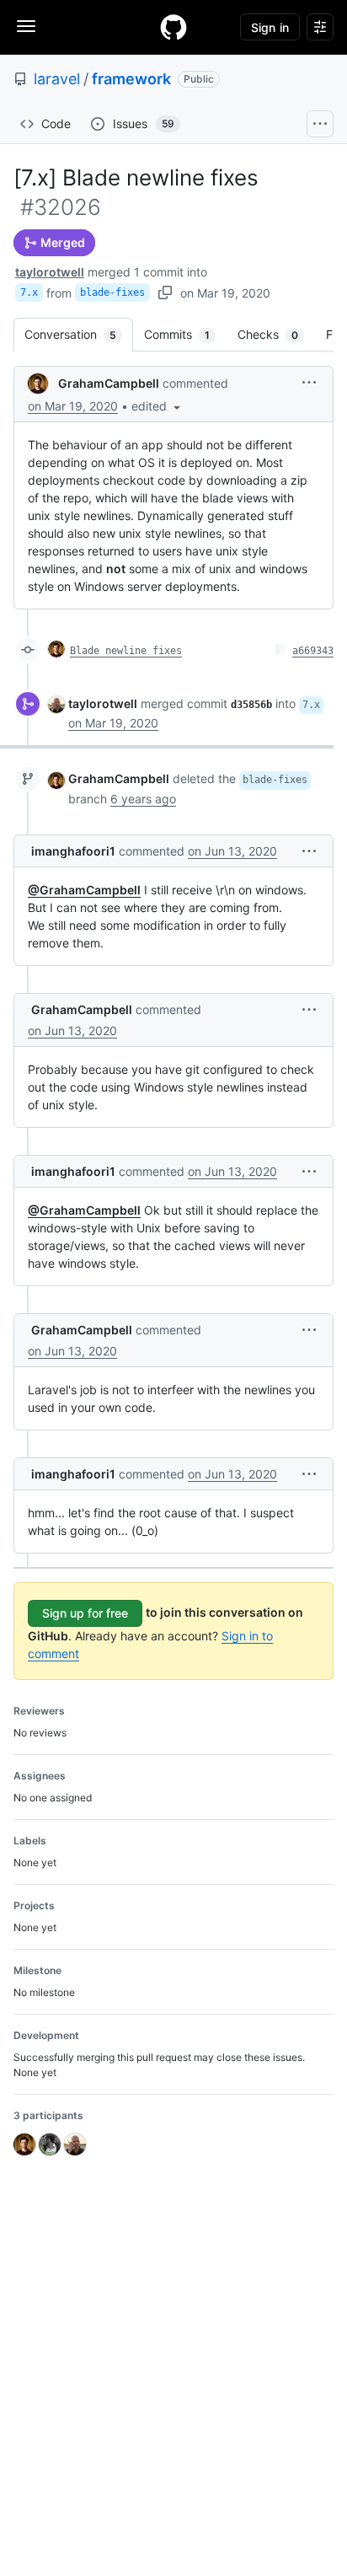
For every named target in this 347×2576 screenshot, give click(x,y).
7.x (29, 292)
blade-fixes (112, 292)
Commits (185, 334)
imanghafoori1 (73, 851)
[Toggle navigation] (26, 26)
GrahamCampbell (109, 383)
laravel (57, 79)
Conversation (79, 334)
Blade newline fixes (126, 651)
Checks (276, 334)
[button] (157, 406)
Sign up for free (85, 1613)
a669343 (313, 651)
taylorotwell (50, 272)
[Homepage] (173, 27)
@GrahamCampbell (84, 890)
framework (131, 79)
